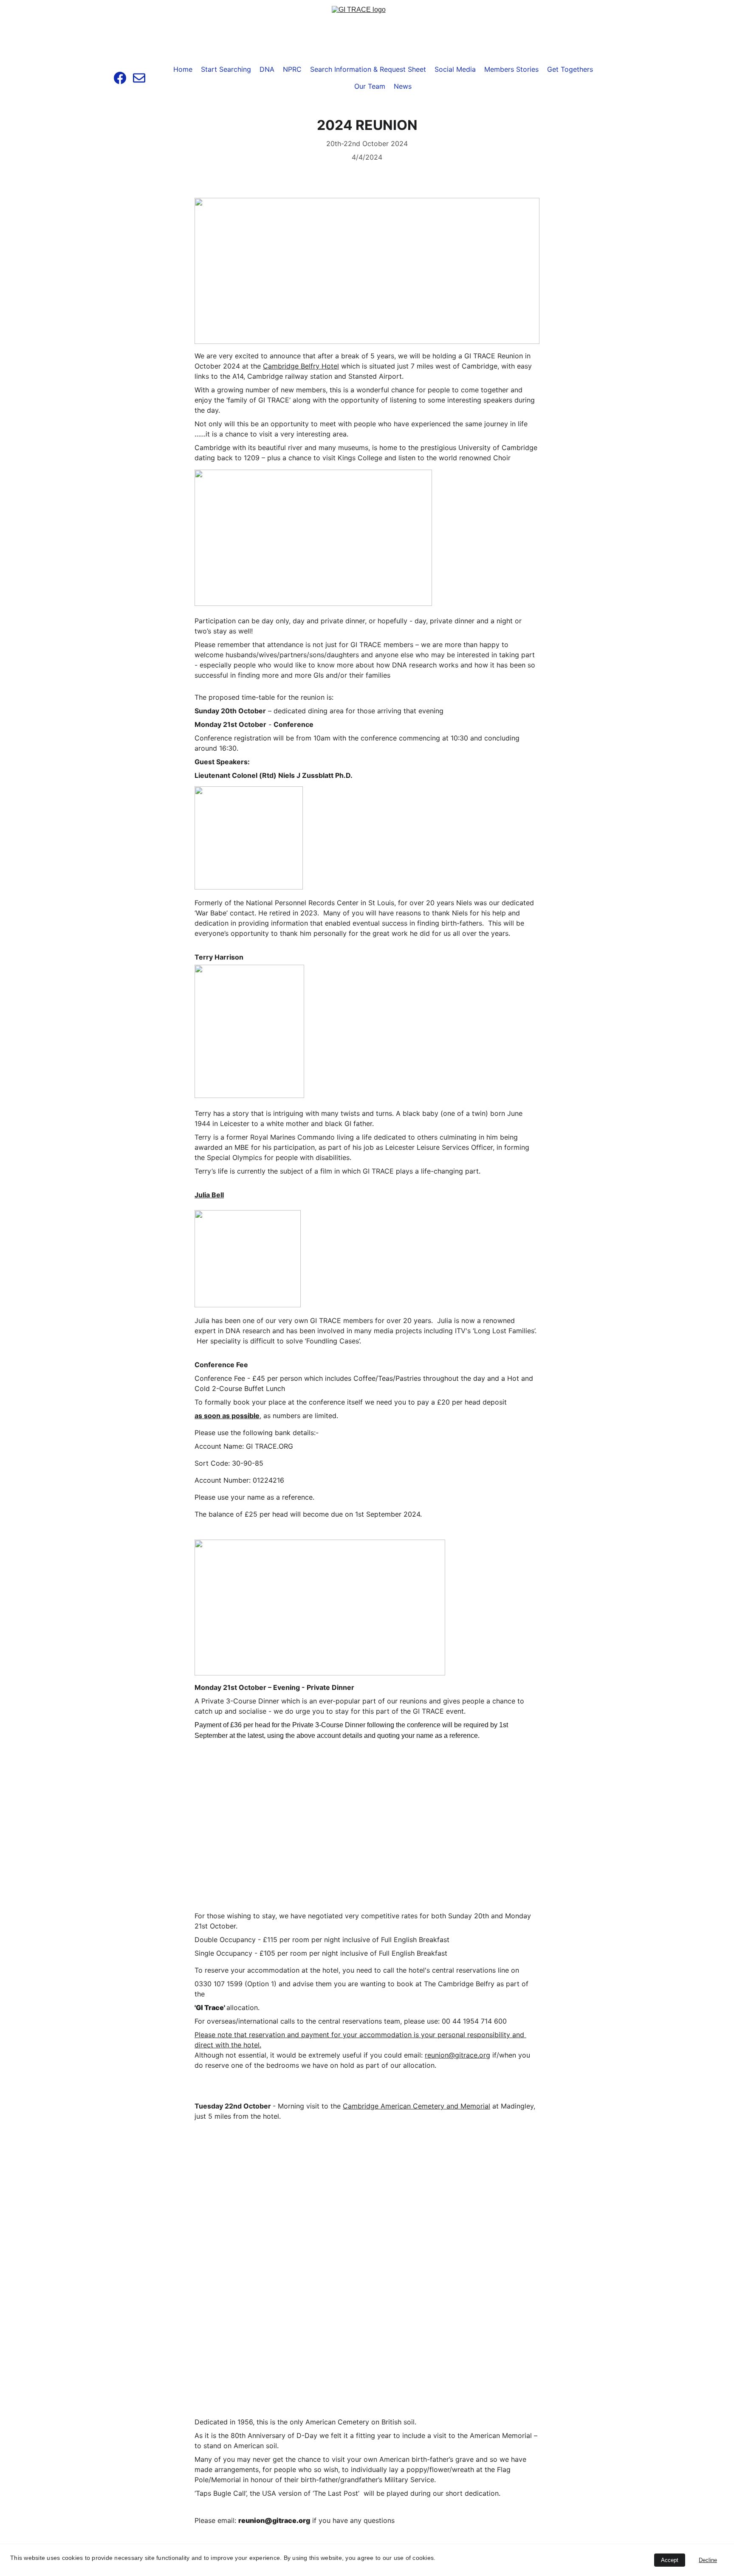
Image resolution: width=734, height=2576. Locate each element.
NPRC (292, 69)
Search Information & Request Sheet (368, 69)
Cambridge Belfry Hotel (301, 366)
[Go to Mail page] (139, 78)
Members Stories (511, 69)
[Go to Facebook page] (123, 78)
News (403, 86)
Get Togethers (570, 69)
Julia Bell (209, 1195)
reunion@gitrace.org (457, 2055)
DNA (267, 69)
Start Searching (226, 69)
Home (183, 69)
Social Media (455, 69)
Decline (708, 2560)
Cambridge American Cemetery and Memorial (416, 2106)
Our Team (370, 86)
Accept (670, 2560)
